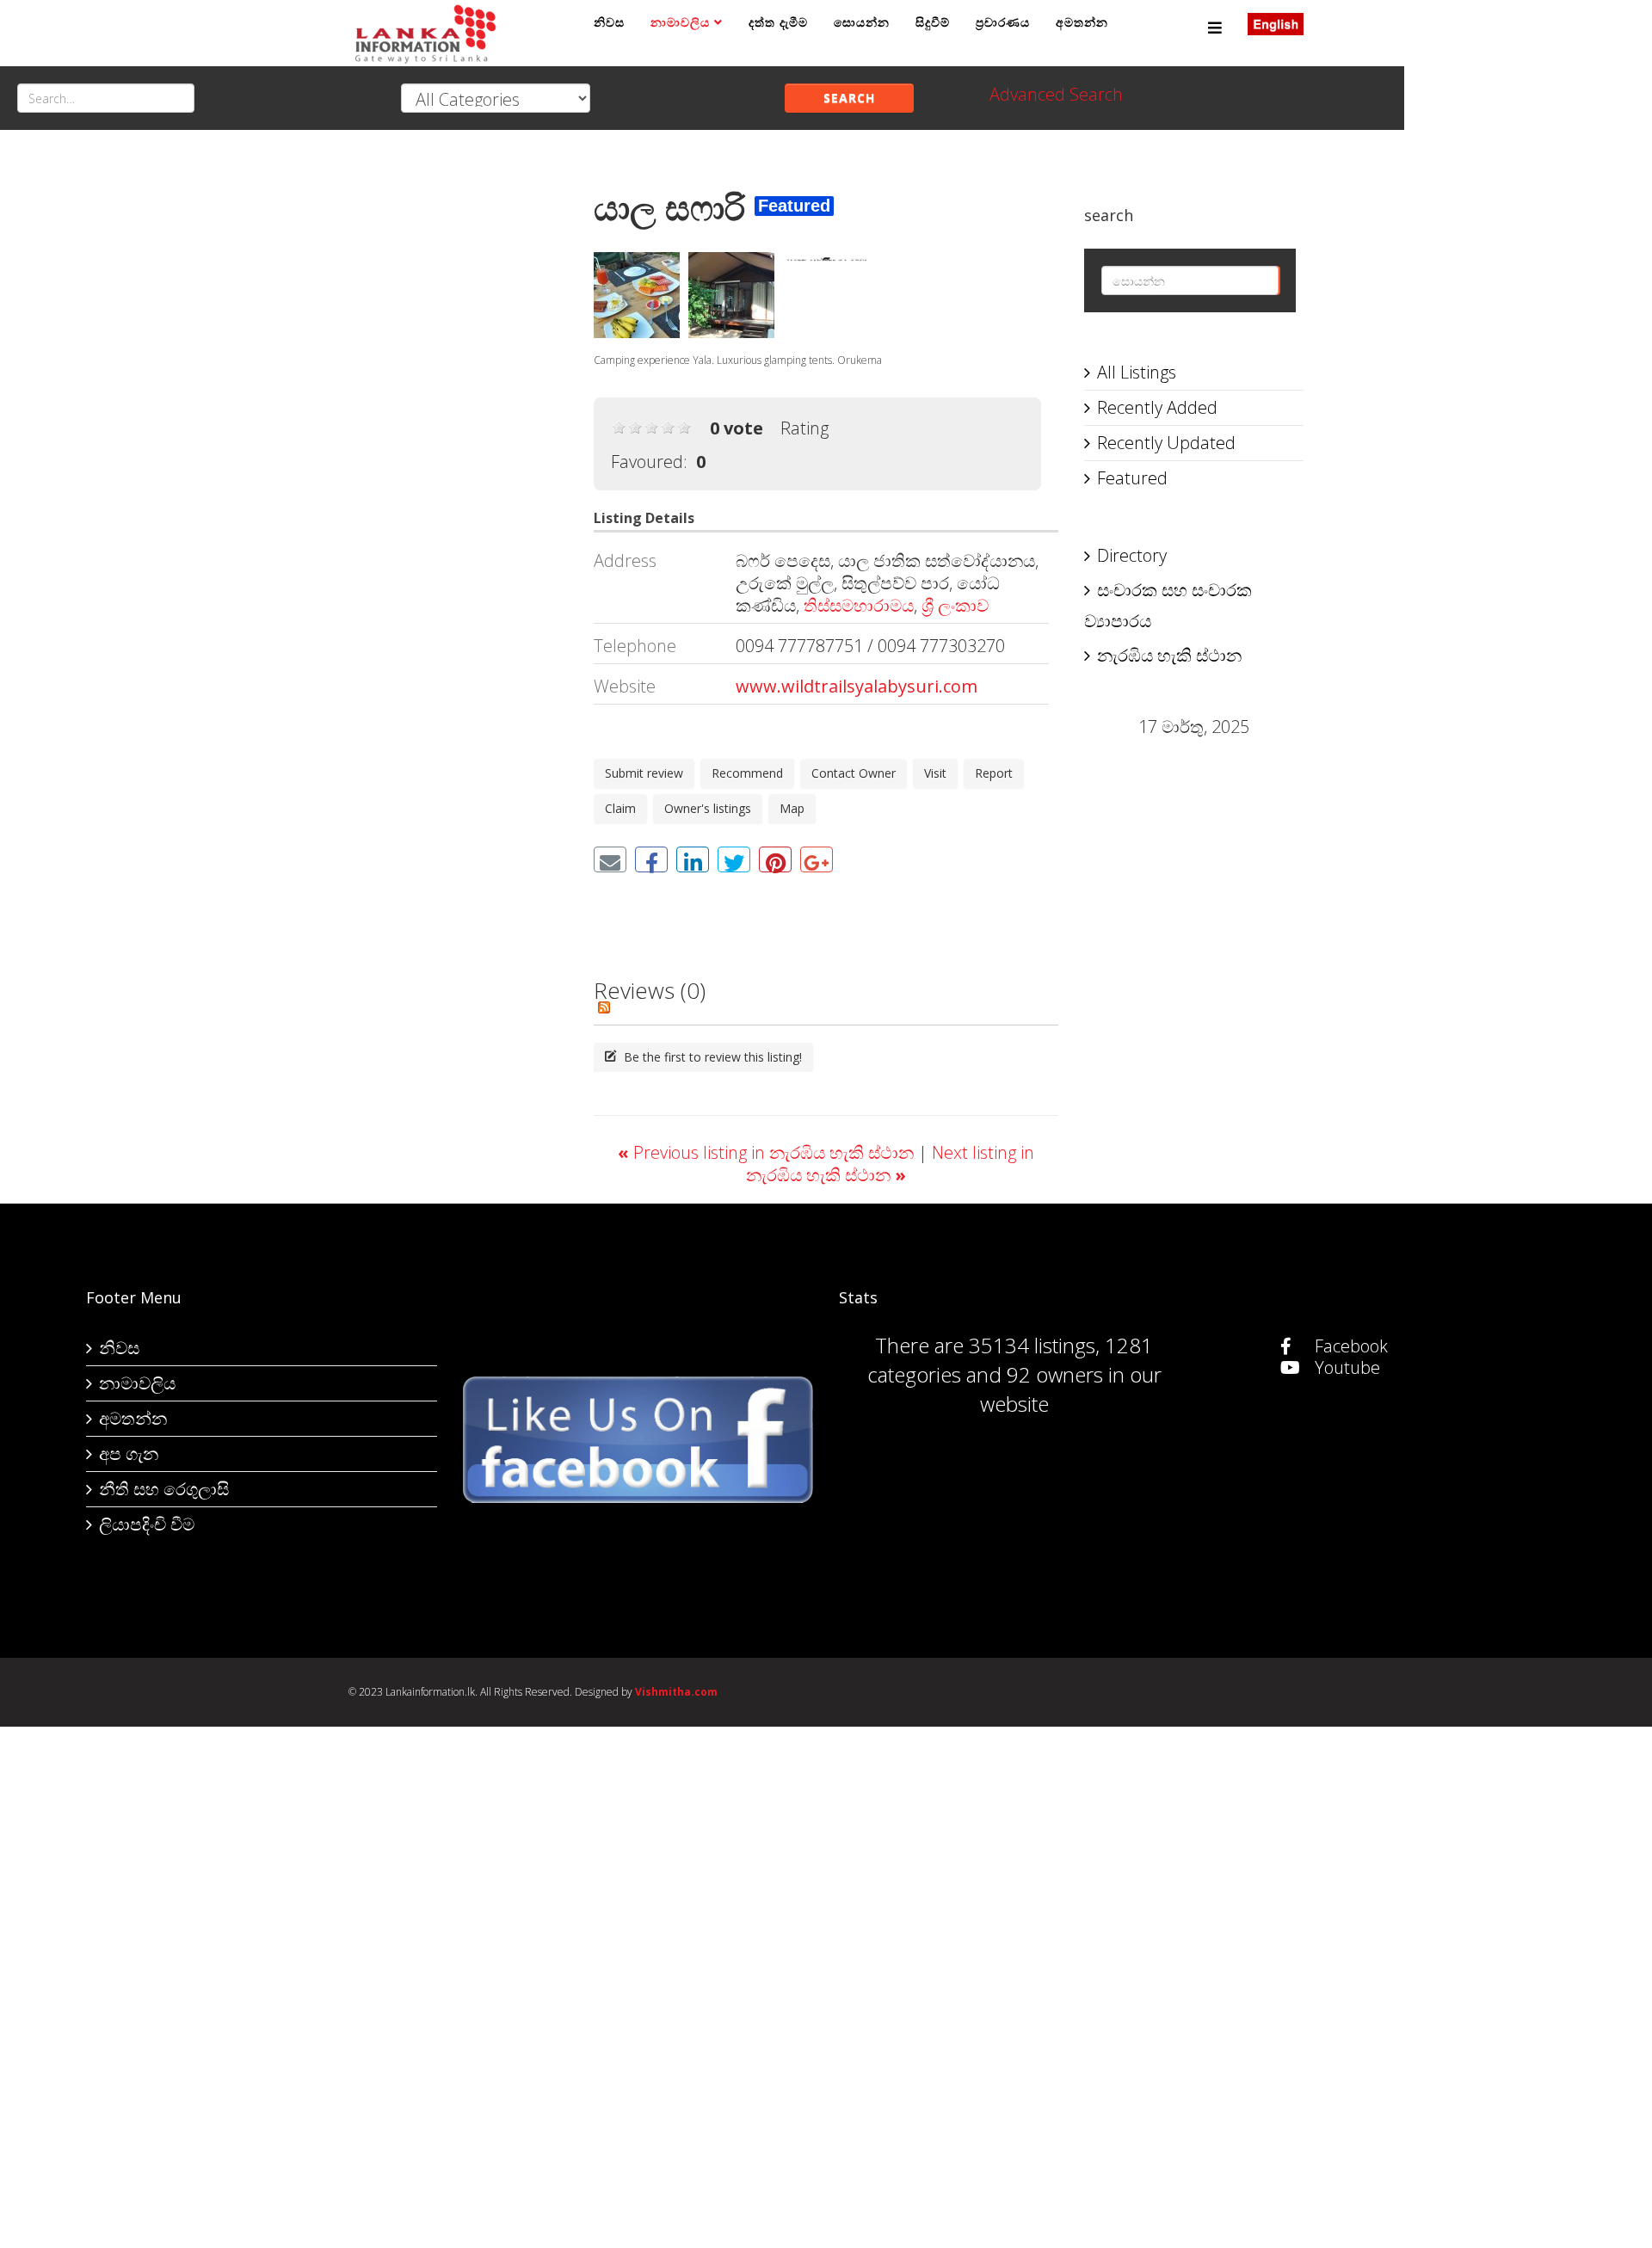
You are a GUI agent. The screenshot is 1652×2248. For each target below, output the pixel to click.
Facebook (1349, 1346)
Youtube (1345, 1367)
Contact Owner (854, 773)
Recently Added (1157, 407)
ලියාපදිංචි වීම (147, 1524)
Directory (1132, 555)
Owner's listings (708, 808)
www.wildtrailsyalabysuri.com (857, 686)
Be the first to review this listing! (711, 1057)
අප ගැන (129, 1454)
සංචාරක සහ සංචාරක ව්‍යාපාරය (1168, 605)
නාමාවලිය (680, 22)
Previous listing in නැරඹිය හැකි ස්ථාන (768, 1152)
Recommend (747, 773)
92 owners (1055, 1374)
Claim (620, 808)
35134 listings (1032, 1345)
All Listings (1137, 372)
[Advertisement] (458, 422)
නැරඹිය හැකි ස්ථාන (1169, 655)
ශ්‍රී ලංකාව (955, 605)
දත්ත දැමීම (778, 22)
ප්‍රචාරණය (1003, 22)
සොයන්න (862, 22)
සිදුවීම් (933, 22)
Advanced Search (1056, 94)
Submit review (644, 773)
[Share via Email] (610, 859)
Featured (1132, 478)
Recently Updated (1166, 443)
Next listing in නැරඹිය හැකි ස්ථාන (890, 1164)
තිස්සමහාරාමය (859, 605)
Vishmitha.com (676, 1692)
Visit (935, 773)
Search (849, 98)
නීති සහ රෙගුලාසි (164, 1489)
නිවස (609, 22)
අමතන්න (1082, 22)
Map (792, 808)
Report (994, 773)
